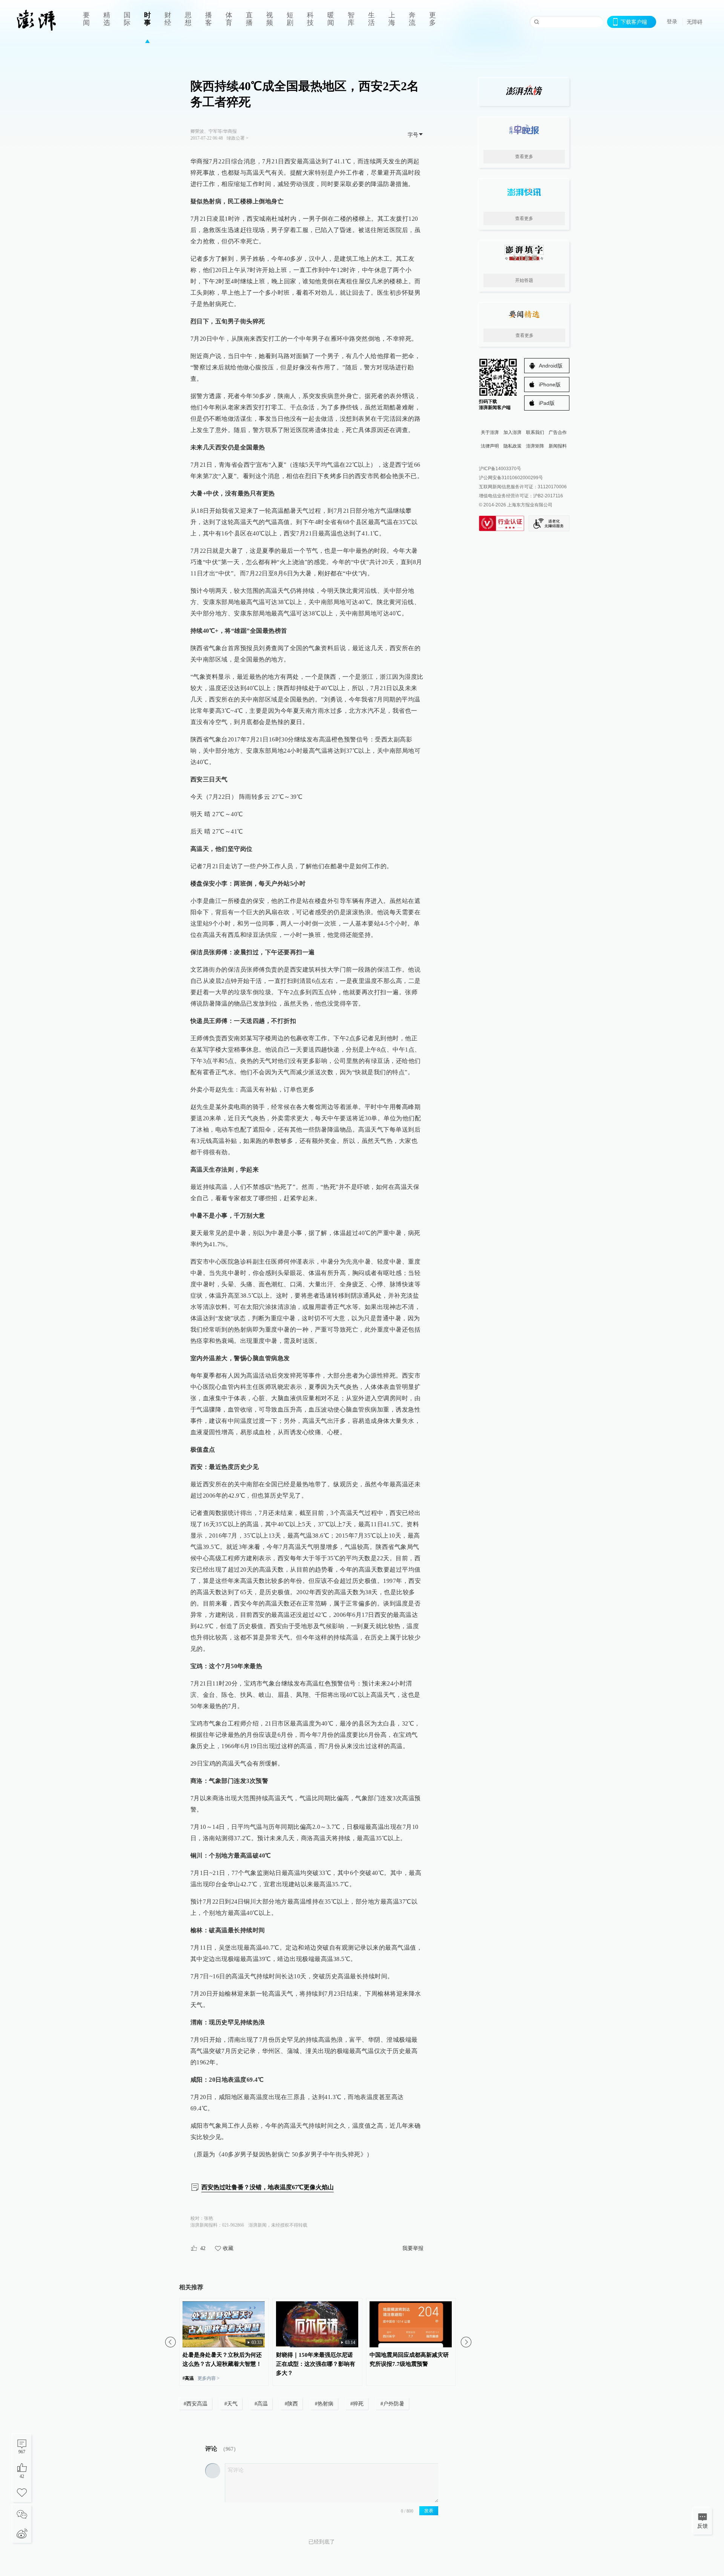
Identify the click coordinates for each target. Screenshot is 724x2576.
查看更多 (524, 157)
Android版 (551, 366)
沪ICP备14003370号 (500, 469)
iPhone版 (550, 384)
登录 (672, 22)
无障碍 (695, 22)
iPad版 (547, 403)
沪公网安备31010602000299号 (511, 478)
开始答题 (524, 280)
